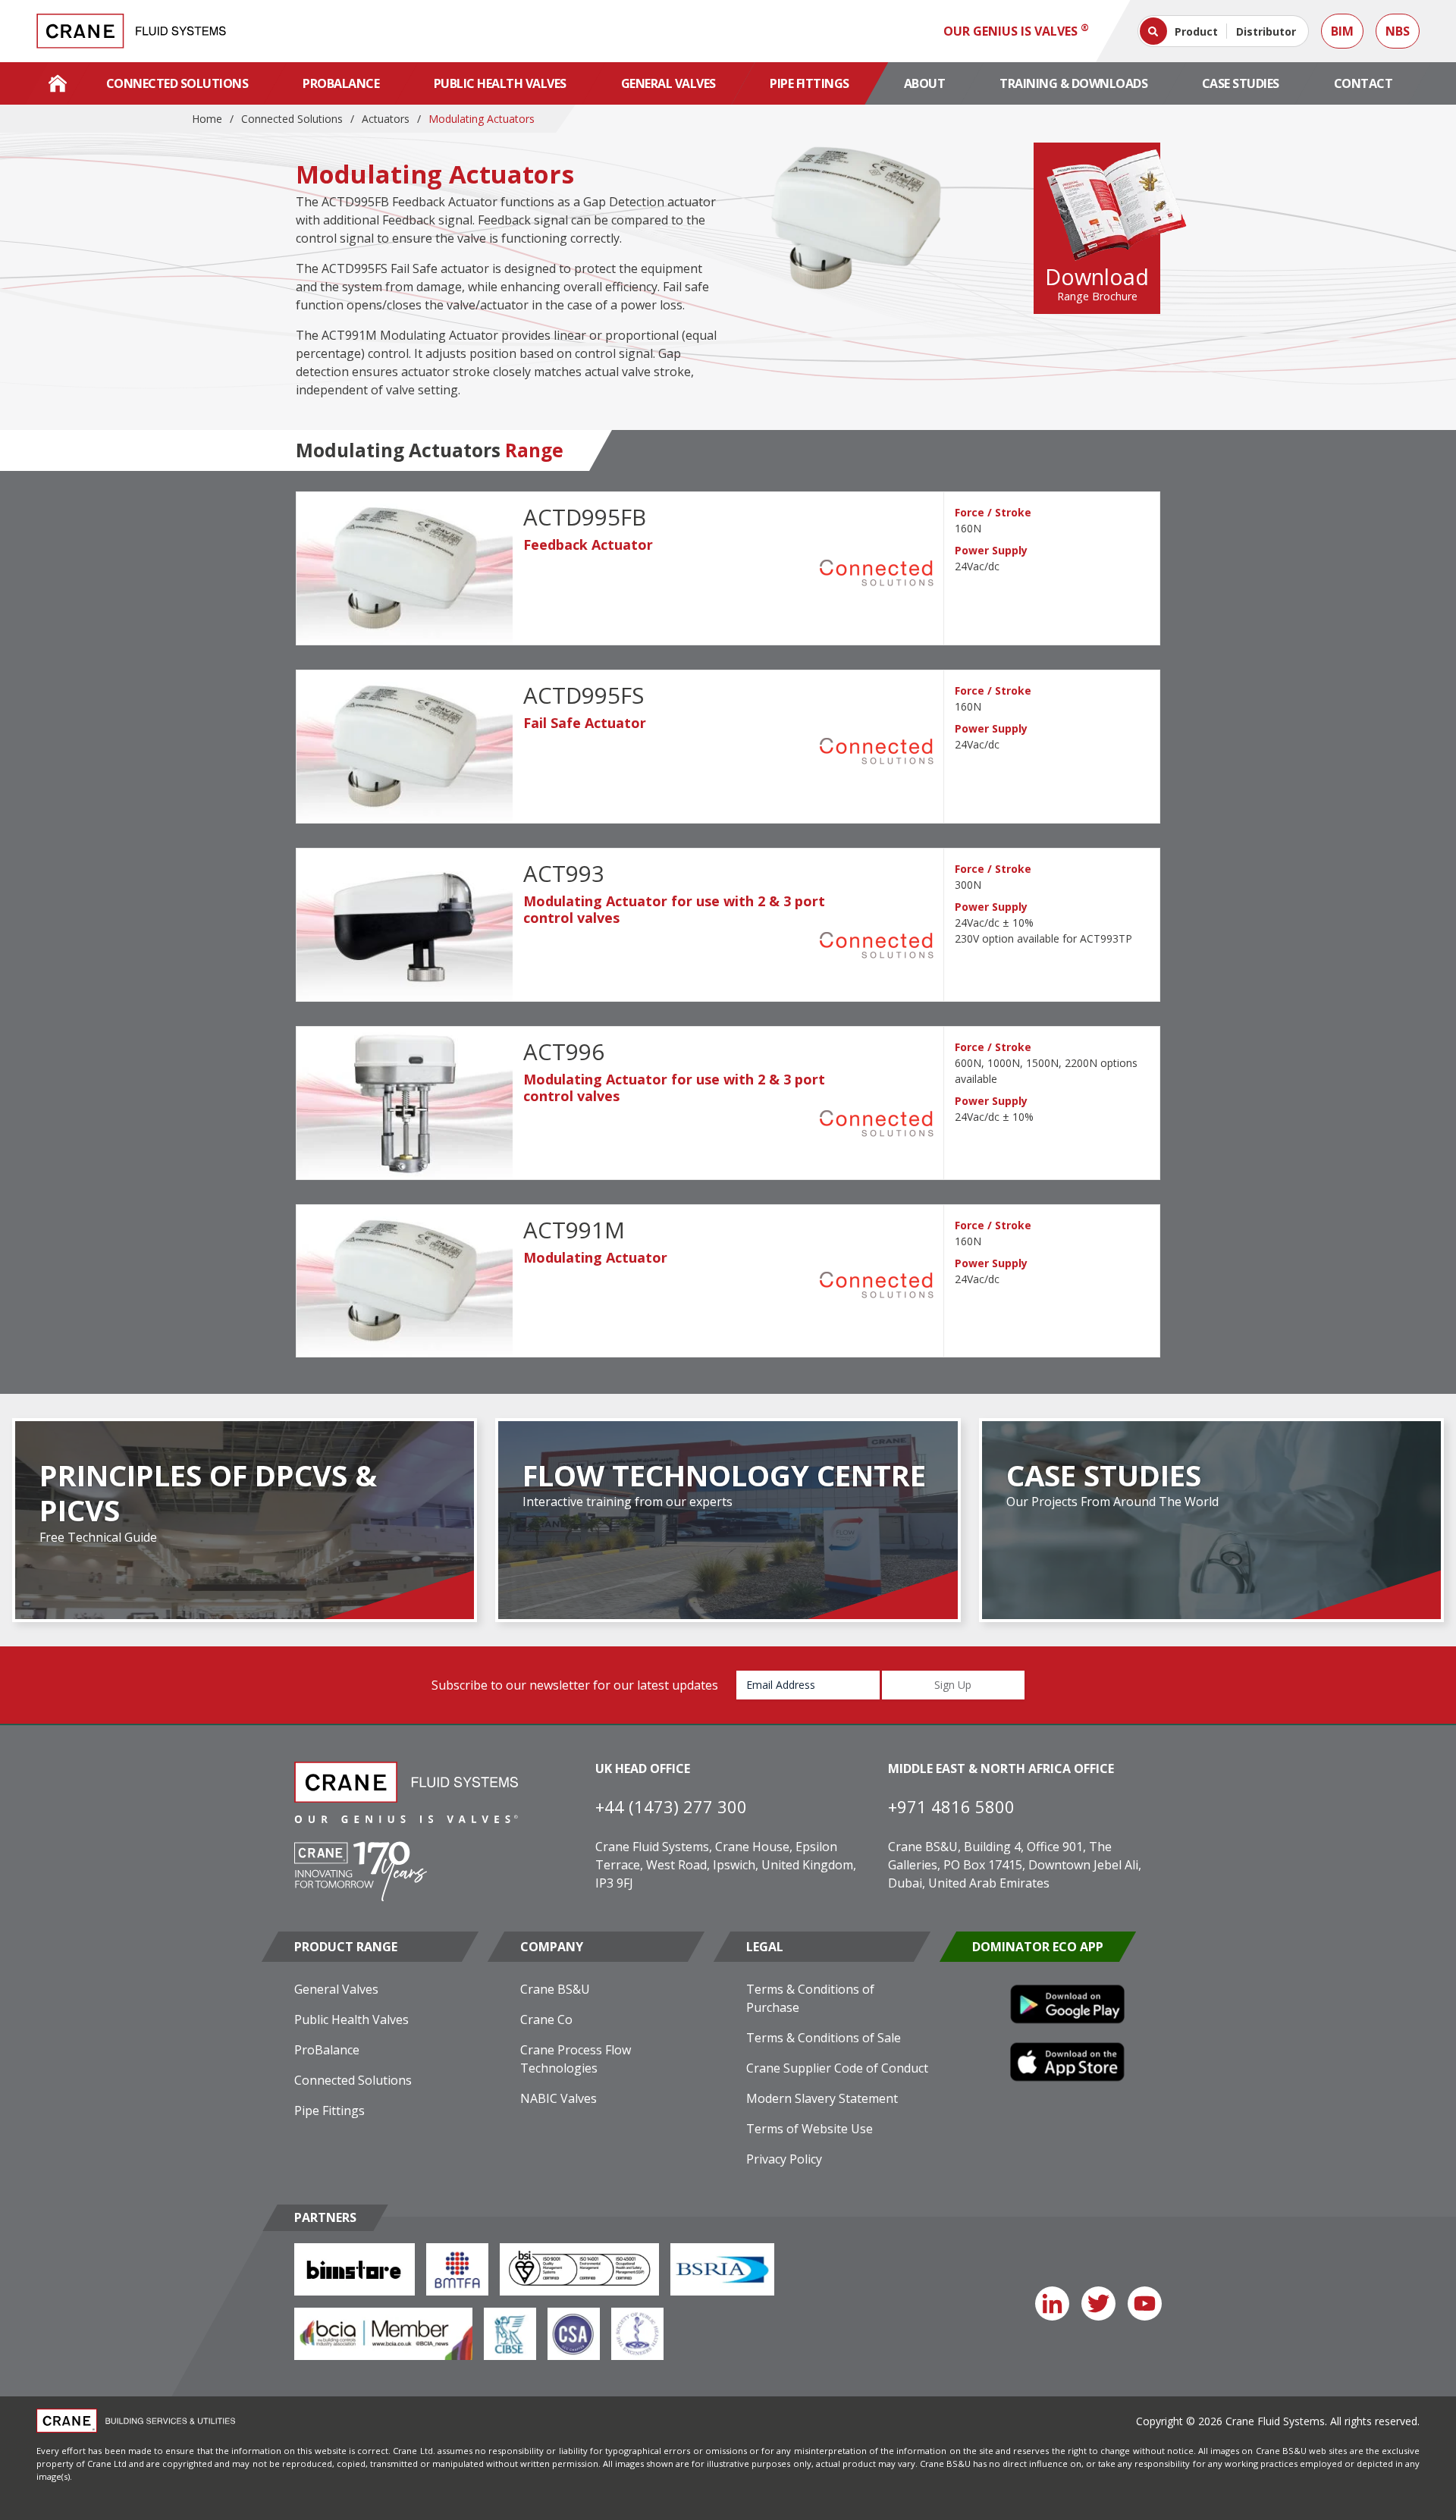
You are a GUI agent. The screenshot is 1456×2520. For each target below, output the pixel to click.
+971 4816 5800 (951, 1806)
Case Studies (1241, 83)
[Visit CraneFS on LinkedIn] (1052, 2303)
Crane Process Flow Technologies (576, 2059)
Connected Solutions (177, 83)
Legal (765, 1947)
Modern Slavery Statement (822, 2098)
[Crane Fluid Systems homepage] (131, 31)
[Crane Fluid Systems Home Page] (58, 83)
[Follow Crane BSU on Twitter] (1098, 2303)
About (925, 83)
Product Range (346, 1947)
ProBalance (341, 83)
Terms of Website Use (810, 2129)
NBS (1398, 31)
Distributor (1266, 31)
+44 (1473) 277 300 (671, 1806)
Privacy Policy (784, 2159)
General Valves (668, 83)
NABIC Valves (559, 2098)
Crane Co (546, 2019)
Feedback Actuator (588, 544)
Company (552, 1947)
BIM (1342, 31)
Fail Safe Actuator (585, 723)
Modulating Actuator (595, 1257)
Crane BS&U (555, 1989)
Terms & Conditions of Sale (824, 2038)
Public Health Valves (500, 83)
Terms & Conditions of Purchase (810, 1998)
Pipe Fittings (810, 83)
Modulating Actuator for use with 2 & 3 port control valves (674, 909)
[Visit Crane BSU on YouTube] (1145, 2303)
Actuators (386, 119)
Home (207, 119)
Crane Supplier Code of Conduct (837, 2068)
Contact (1363, 83)
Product (1196, 31)
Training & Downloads (1073, 83)
